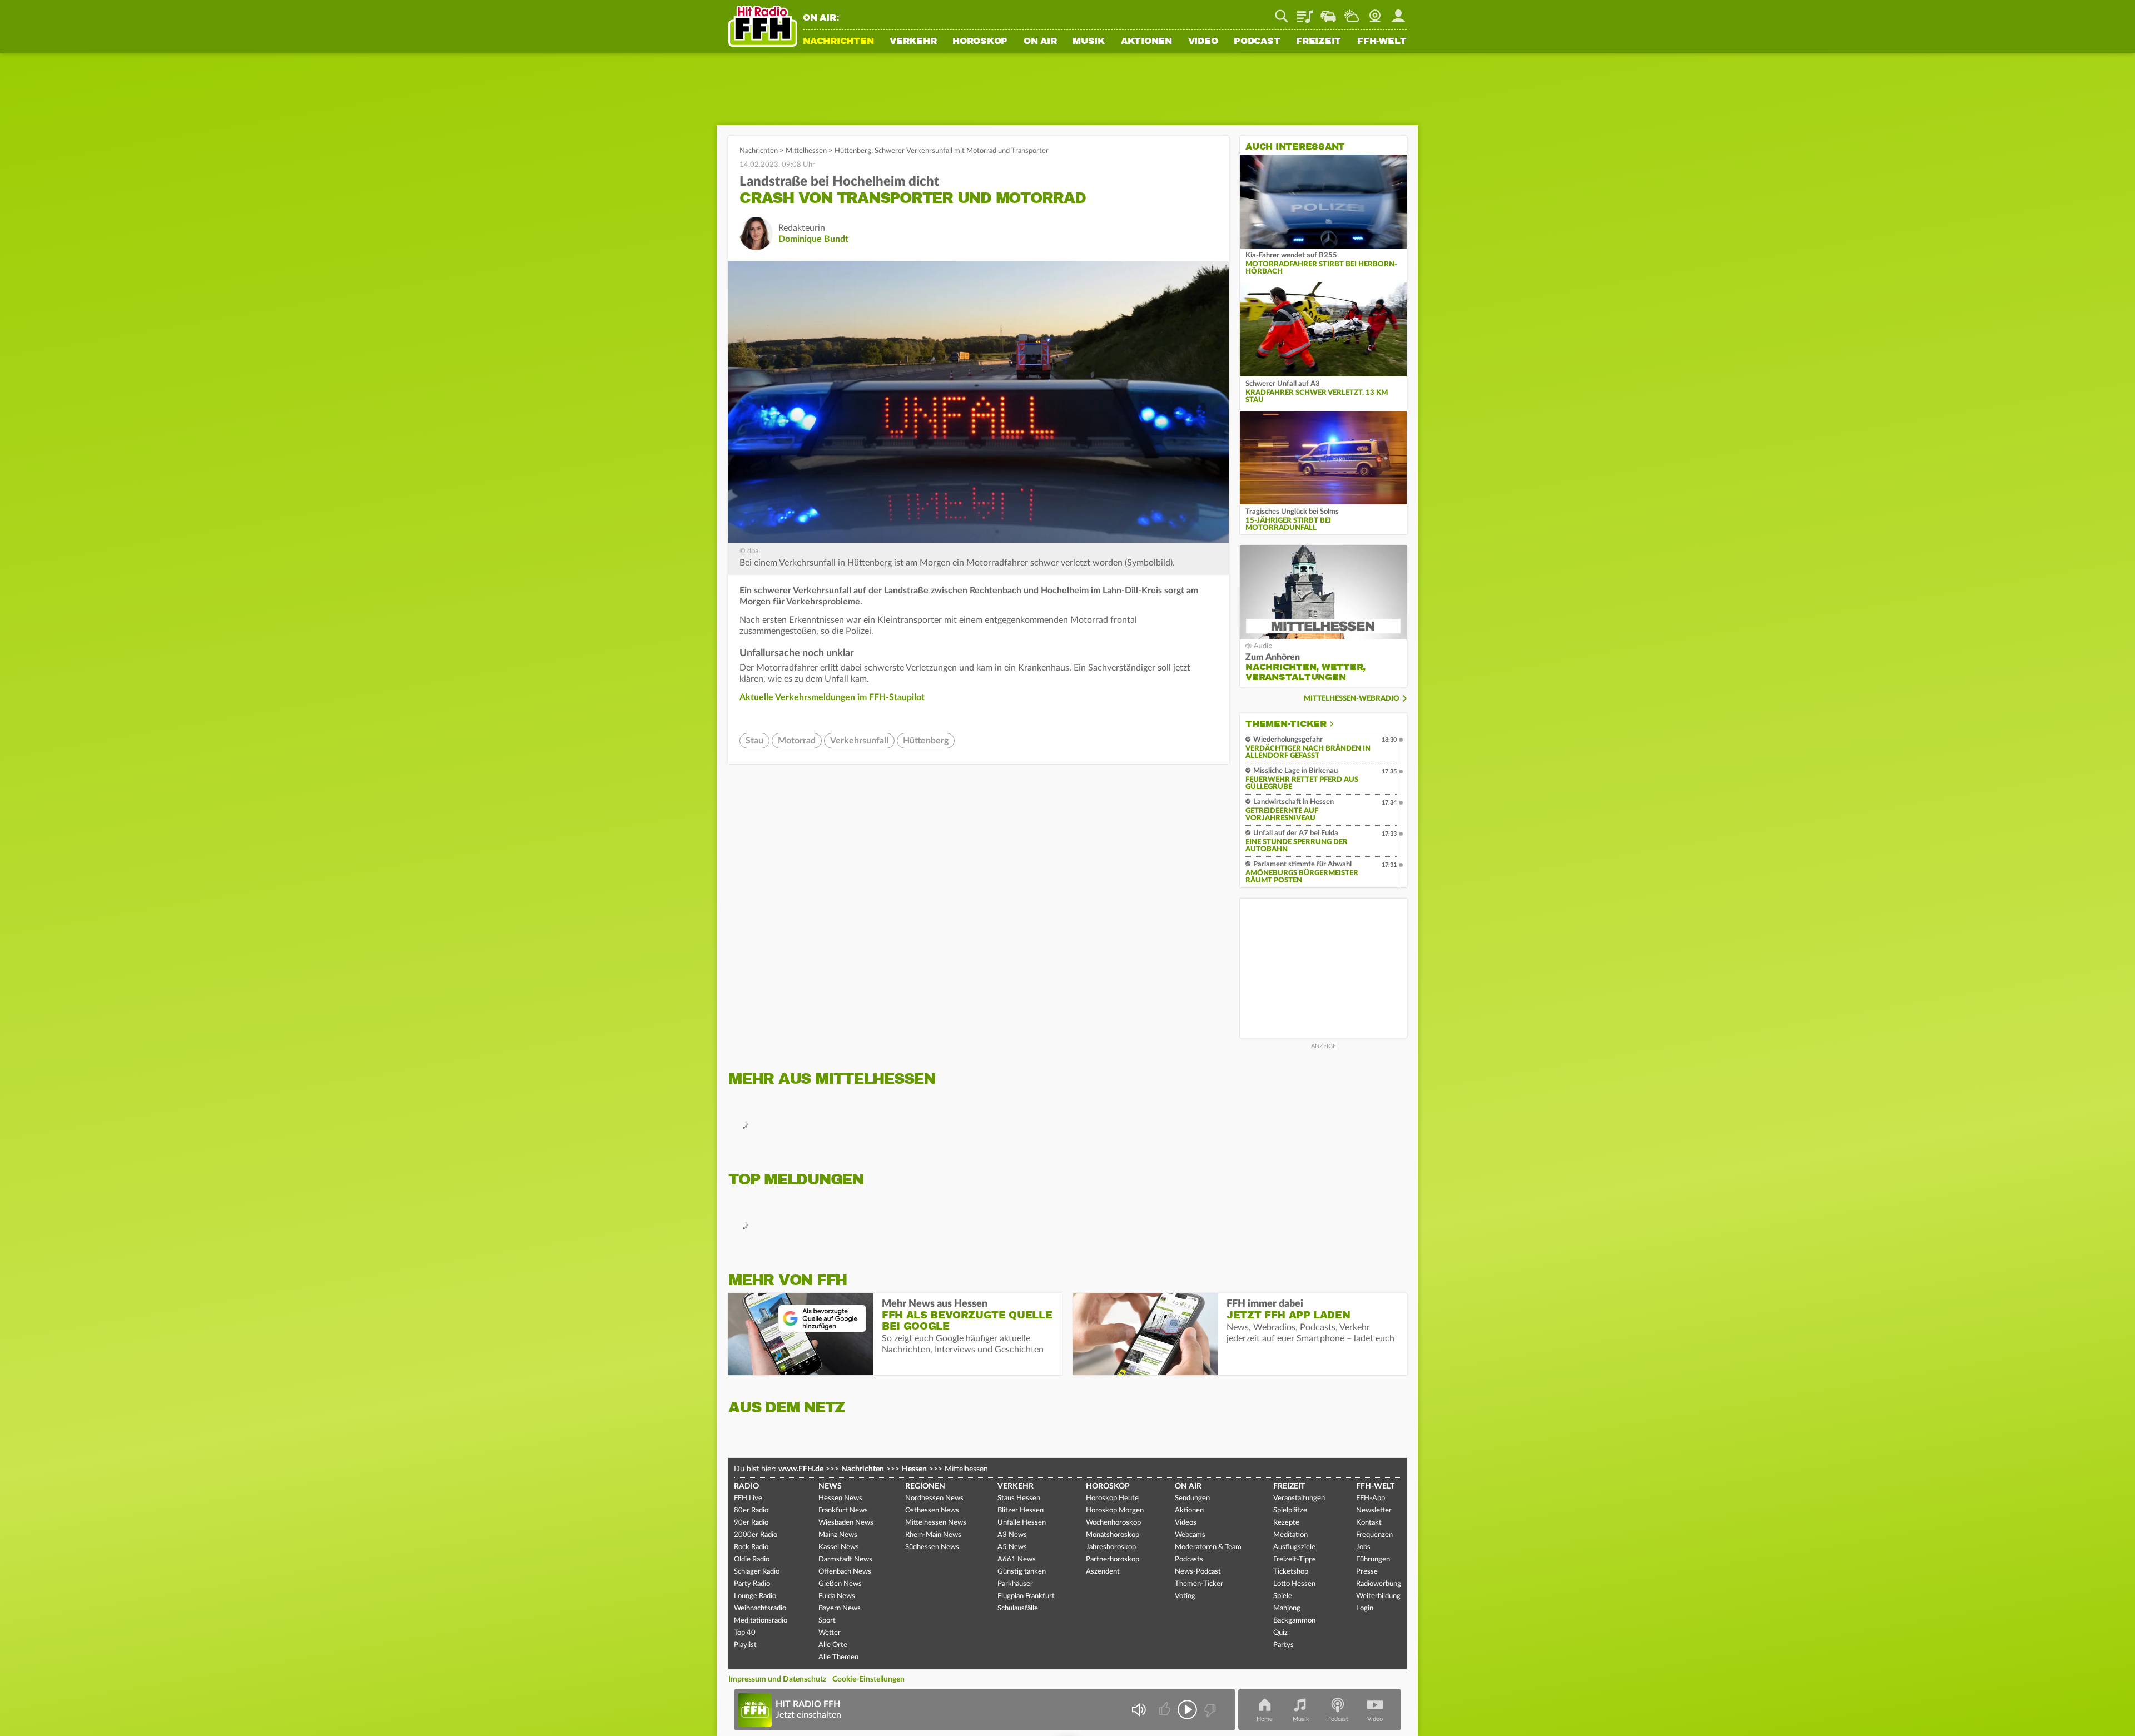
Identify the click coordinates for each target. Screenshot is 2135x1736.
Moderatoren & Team (1208, 1547)
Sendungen (1192, 1498)
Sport (827, 1621)
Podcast (1257, 42)
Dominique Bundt (813, 239)
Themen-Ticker (1286, 724)
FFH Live (748, 1498)
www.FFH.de (801, 1469)
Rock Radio (751, 1547)
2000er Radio (756, 1535)
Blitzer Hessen (1021, 1511)
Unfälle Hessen (1022, 1523)
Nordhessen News (934, 1498)
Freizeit (1319, 42)
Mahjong (1287, 1608)
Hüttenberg (926, 741)
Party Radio (752, 1584)
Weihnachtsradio (760, 1608)
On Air (1040, 42)
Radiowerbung (1379, 1584)
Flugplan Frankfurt (1026, 1596)
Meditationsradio (761, 1621)
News (830, 1486)
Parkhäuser (1015, 1584)
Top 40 (745, 1633)
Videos (1186, 1523)
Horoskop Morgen (1115, 1511)
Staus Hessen (1019, 1498)
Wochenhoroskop (1113, 1523)
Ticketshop (1291, 1572)
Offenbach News (845, 1572)
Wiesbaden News (846, 1523)
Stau (754, 741)
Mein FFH (1398, 12)
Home (1265, 1719)
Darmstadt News (845, 1559)
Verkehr (913, 42)
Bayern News (840, 1608)
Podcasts (1189, 1559)
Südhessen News (932, 1547)
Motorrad (797, 741)
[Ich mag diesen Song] (1166, 1710)
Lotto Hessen (1294, 1584)
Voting (1185, 1596)
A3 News (1012, 1535)
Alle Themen (838, 1657)
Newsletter (1374, 1511)
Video (1203, 42)
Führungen (1373, 1559)
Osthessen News (932, 1511)
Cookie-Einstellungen (868, 1679)
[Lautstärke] (1138, 1710)
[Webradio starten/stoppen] (1187, 1710)
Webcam (1375, 12)
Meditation (1290, 1535)
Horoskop (980, 42)
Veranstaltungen (1299, 1498)
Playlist (1305, 12)
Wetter (1352, 12)
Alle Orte (833, 1645)
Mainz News (838, 1535)
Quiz (1280, 1633)
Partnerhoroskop (1113, 1559)
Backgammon (1294, 1621)
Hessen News (840, 1498)
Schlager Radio (757, 1572)
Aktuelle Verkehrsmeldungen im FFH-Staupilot (832, 697)
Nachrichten (838, 42)
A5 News (1012, 1547)
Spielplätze (1290, 1511)
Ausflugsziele (1294, 1547)
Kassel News (839, 1547)
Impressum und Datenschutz (777, 1679)
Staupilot (1328, 12)
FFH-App (1371, 1498)
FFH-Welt (1382, 42)
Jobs (1363, 1547)
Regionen (925, 1486)
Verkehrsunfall (859, 741)
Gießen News (840, 1584)
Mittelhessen (806, 151)
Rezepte (1286, 1523)
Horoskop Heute (1112, 1498)
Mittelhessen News (936, 1523)
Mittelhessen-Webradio (1352, 699)
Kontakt (1369, 1523)
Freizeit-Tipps (1295, 1559)
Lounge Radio (755, 1596)
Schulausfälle (1018, 1608)
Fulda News (837, 1596)
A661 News (1017, 1559)
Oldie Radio (752, 1559)
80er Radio (751, 1511)
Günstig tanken (1022, 1572)
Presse (1367, 1572)
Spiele (1283, 1596)
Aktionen (1146, 42)
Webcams (1190, 1535)
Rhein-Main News (933, 1535)
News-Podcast (1198, 1572)
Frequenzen (1374, 1535)
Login (1365, 1608)
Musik (1089, 42)
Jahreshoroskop (1111, 1547)
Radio (746, 1486)
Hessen (914, 1469)
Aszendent (1103, 1572)
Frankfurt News (843, 1511)
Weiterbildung (1378, 1596)
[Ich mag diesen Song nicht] (1209, 1710)
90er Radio (751, 1523)
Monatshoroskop (1113, 1535)
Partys (1284, 1645)
